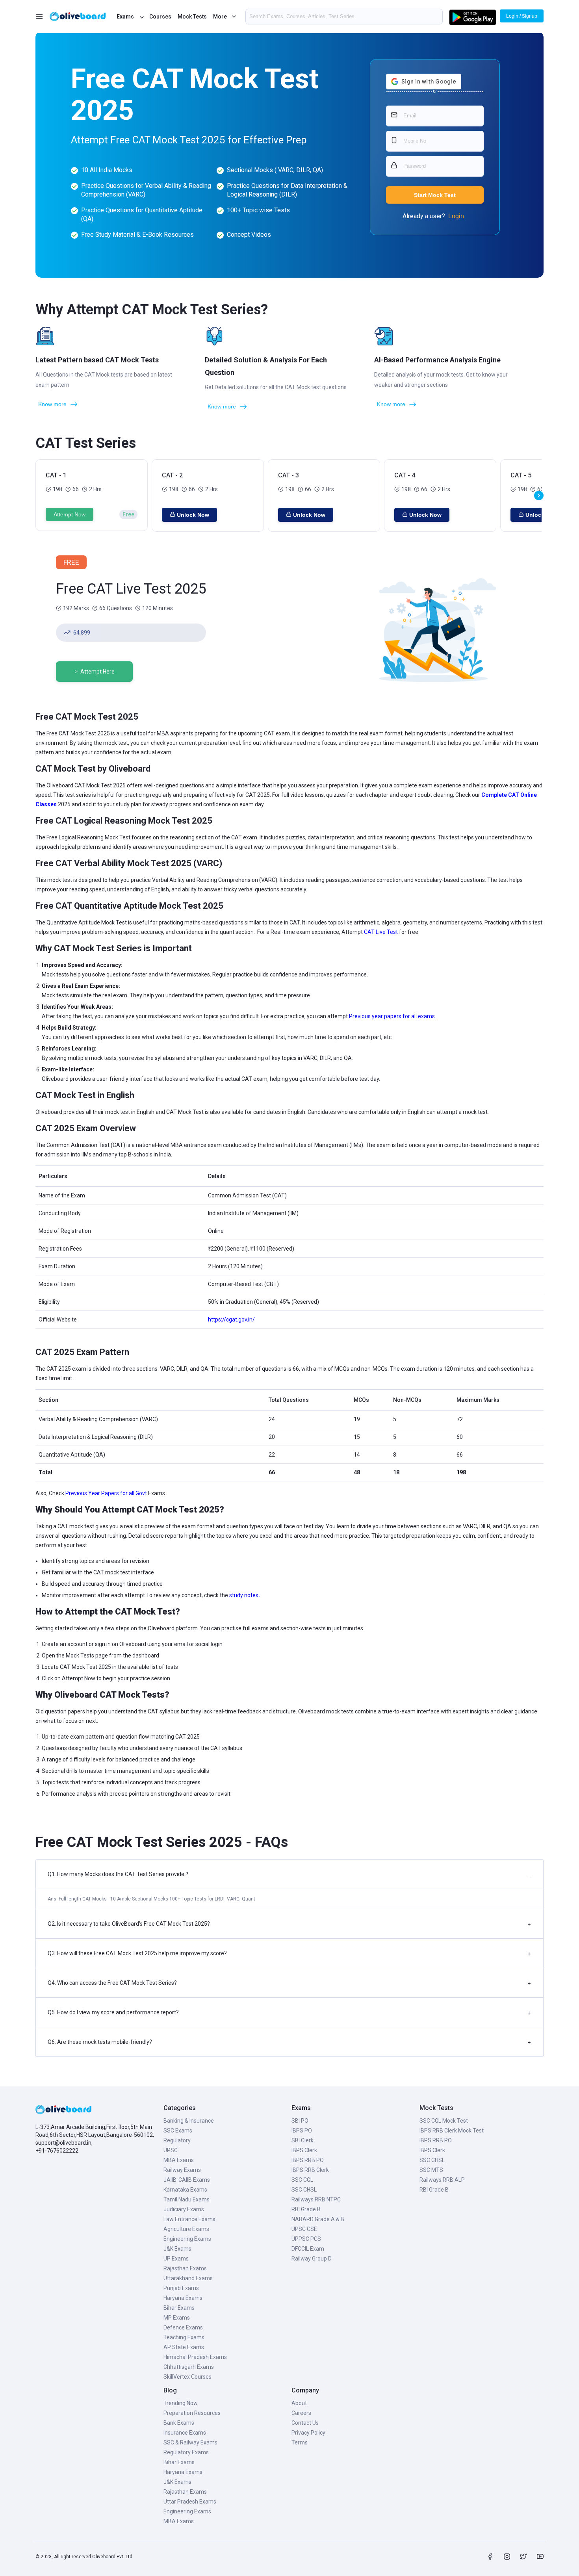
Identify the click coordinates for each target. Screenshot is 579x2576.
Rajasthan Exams (185, 2268)
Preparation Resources (192, 2413)
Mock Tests (192, 17)
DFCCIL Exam (308, 2249)
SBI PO (300, 2121)
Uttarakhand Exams (188, 2278)
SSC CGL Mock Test (444, 2121)
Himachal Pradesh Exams (195, 2357)
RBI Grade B (306, 2209)
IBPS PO (302, 2131)
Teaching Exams (184, 2337)
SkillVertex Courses (187, 2377)
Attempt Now (70, 514)
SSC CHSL (304, 2190)
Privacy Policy (308, 2433)
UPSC (171, 2150)
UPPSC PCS (306, 2239)
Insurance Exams (185, 2433)
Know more (52, 404)
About (299, 2403)
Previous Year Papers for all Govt (106, 1493)
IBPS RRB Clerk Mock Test (452, 2131)
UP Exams (176, 2259)
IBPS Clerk (304, 2150)
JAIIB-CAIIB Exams (187, 2180)
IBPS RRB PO (308, 2160)
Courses (160, 17)
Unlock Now (193, 515)
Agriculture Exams (186, 2229)
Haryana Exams (183, 2298)
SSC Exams (178, 2131)
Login (456, 216)
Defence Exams (183, 2327)
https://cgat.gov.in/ (231, 1320)
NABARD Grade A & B (318, 2219)
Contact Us (305, 2423)
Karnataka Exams (185, 2190)
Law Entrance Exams (189, 2219)
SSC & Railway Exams (190, 2442)
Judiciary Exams (184, 2209)
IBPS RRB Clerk (310, 2170)
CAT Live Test (381, 932)
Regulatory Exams (186, 2452)
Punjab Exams (181, 2288)
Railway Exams (182, 2170)
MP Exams (177, 2318)
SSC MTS (431, 2170)
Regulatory (177, 2140)
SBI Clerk (302, 2140)
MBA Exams (179, 2160)
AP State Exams (184, 2347)
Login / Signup (522, 16)
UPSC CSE (304, 2229)
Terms (300, 2442)
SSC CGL (302, 2180)
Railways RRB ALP (442, 2180)
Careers (301, 2413)
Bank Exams (179, 2423)
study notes (244, 1595)
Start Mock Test (435, 195)
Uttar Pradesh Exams (190, 2502)
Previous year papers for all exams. (392, 1016)
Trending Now (181, 2403)
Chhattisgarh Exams (189, 2367)
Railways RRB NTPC (316, 2199)
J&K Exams (177, 2249)
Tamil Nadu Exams (187, 2199)
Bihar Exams (179, 2308)
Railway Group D (312, 2259)
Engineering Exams (187, 2239)
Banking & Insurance (189, 2121)
